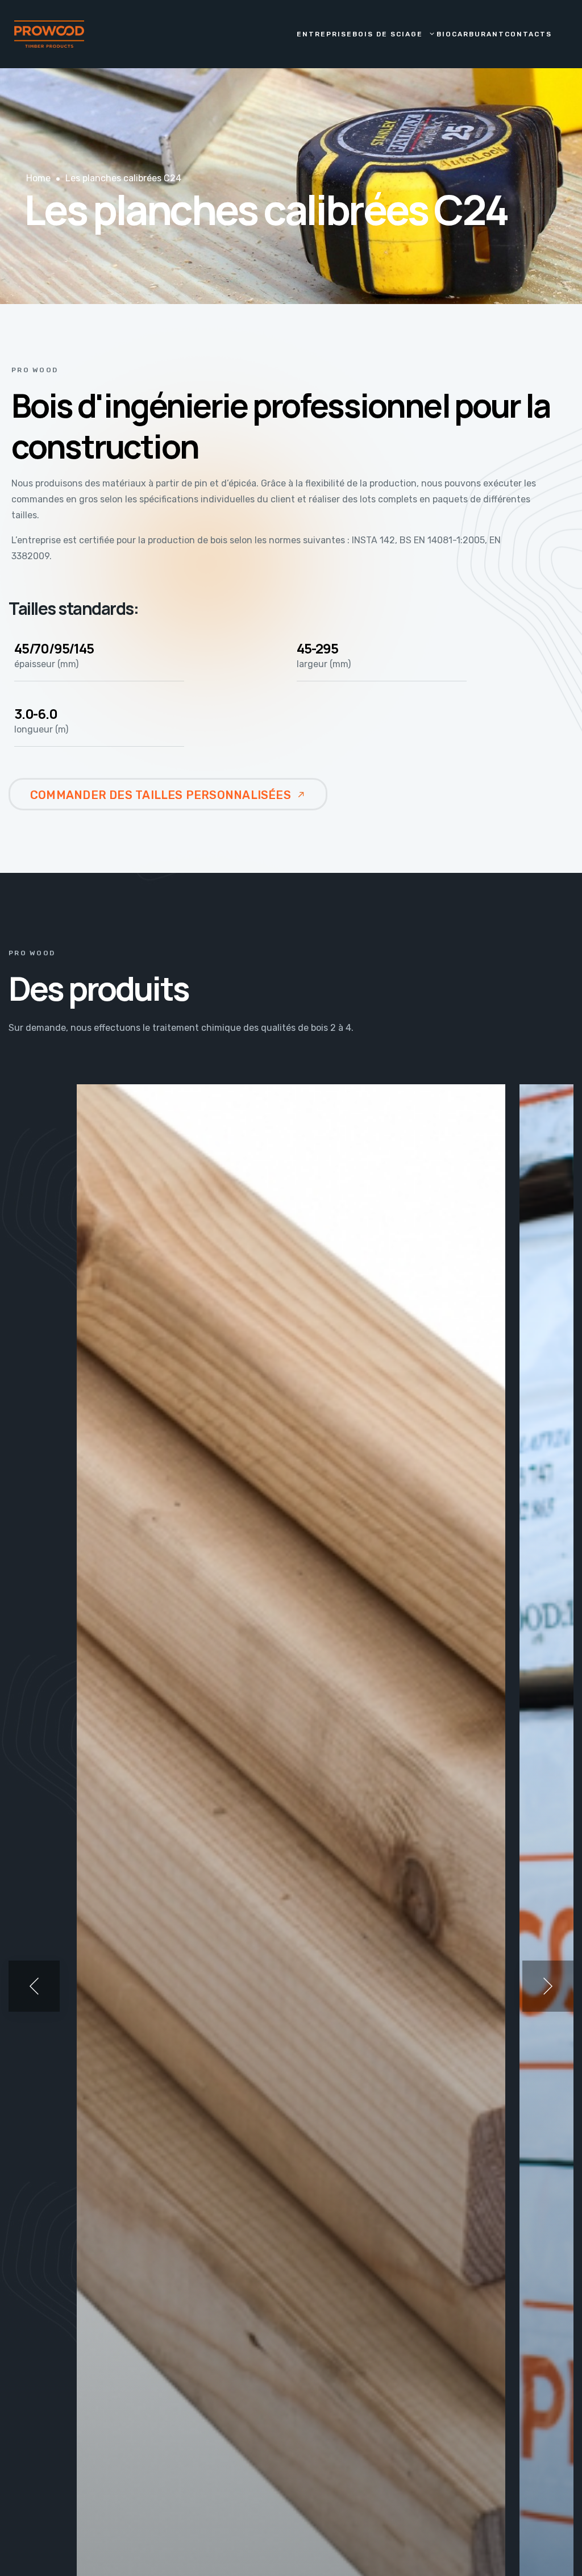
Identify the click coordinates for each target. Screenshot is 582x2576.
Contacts (528, 34)
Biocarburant (471, 34)
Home (38, 178)
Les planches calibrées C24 (123, 178)
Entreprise (325, 34)
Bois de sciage (388, 34)
